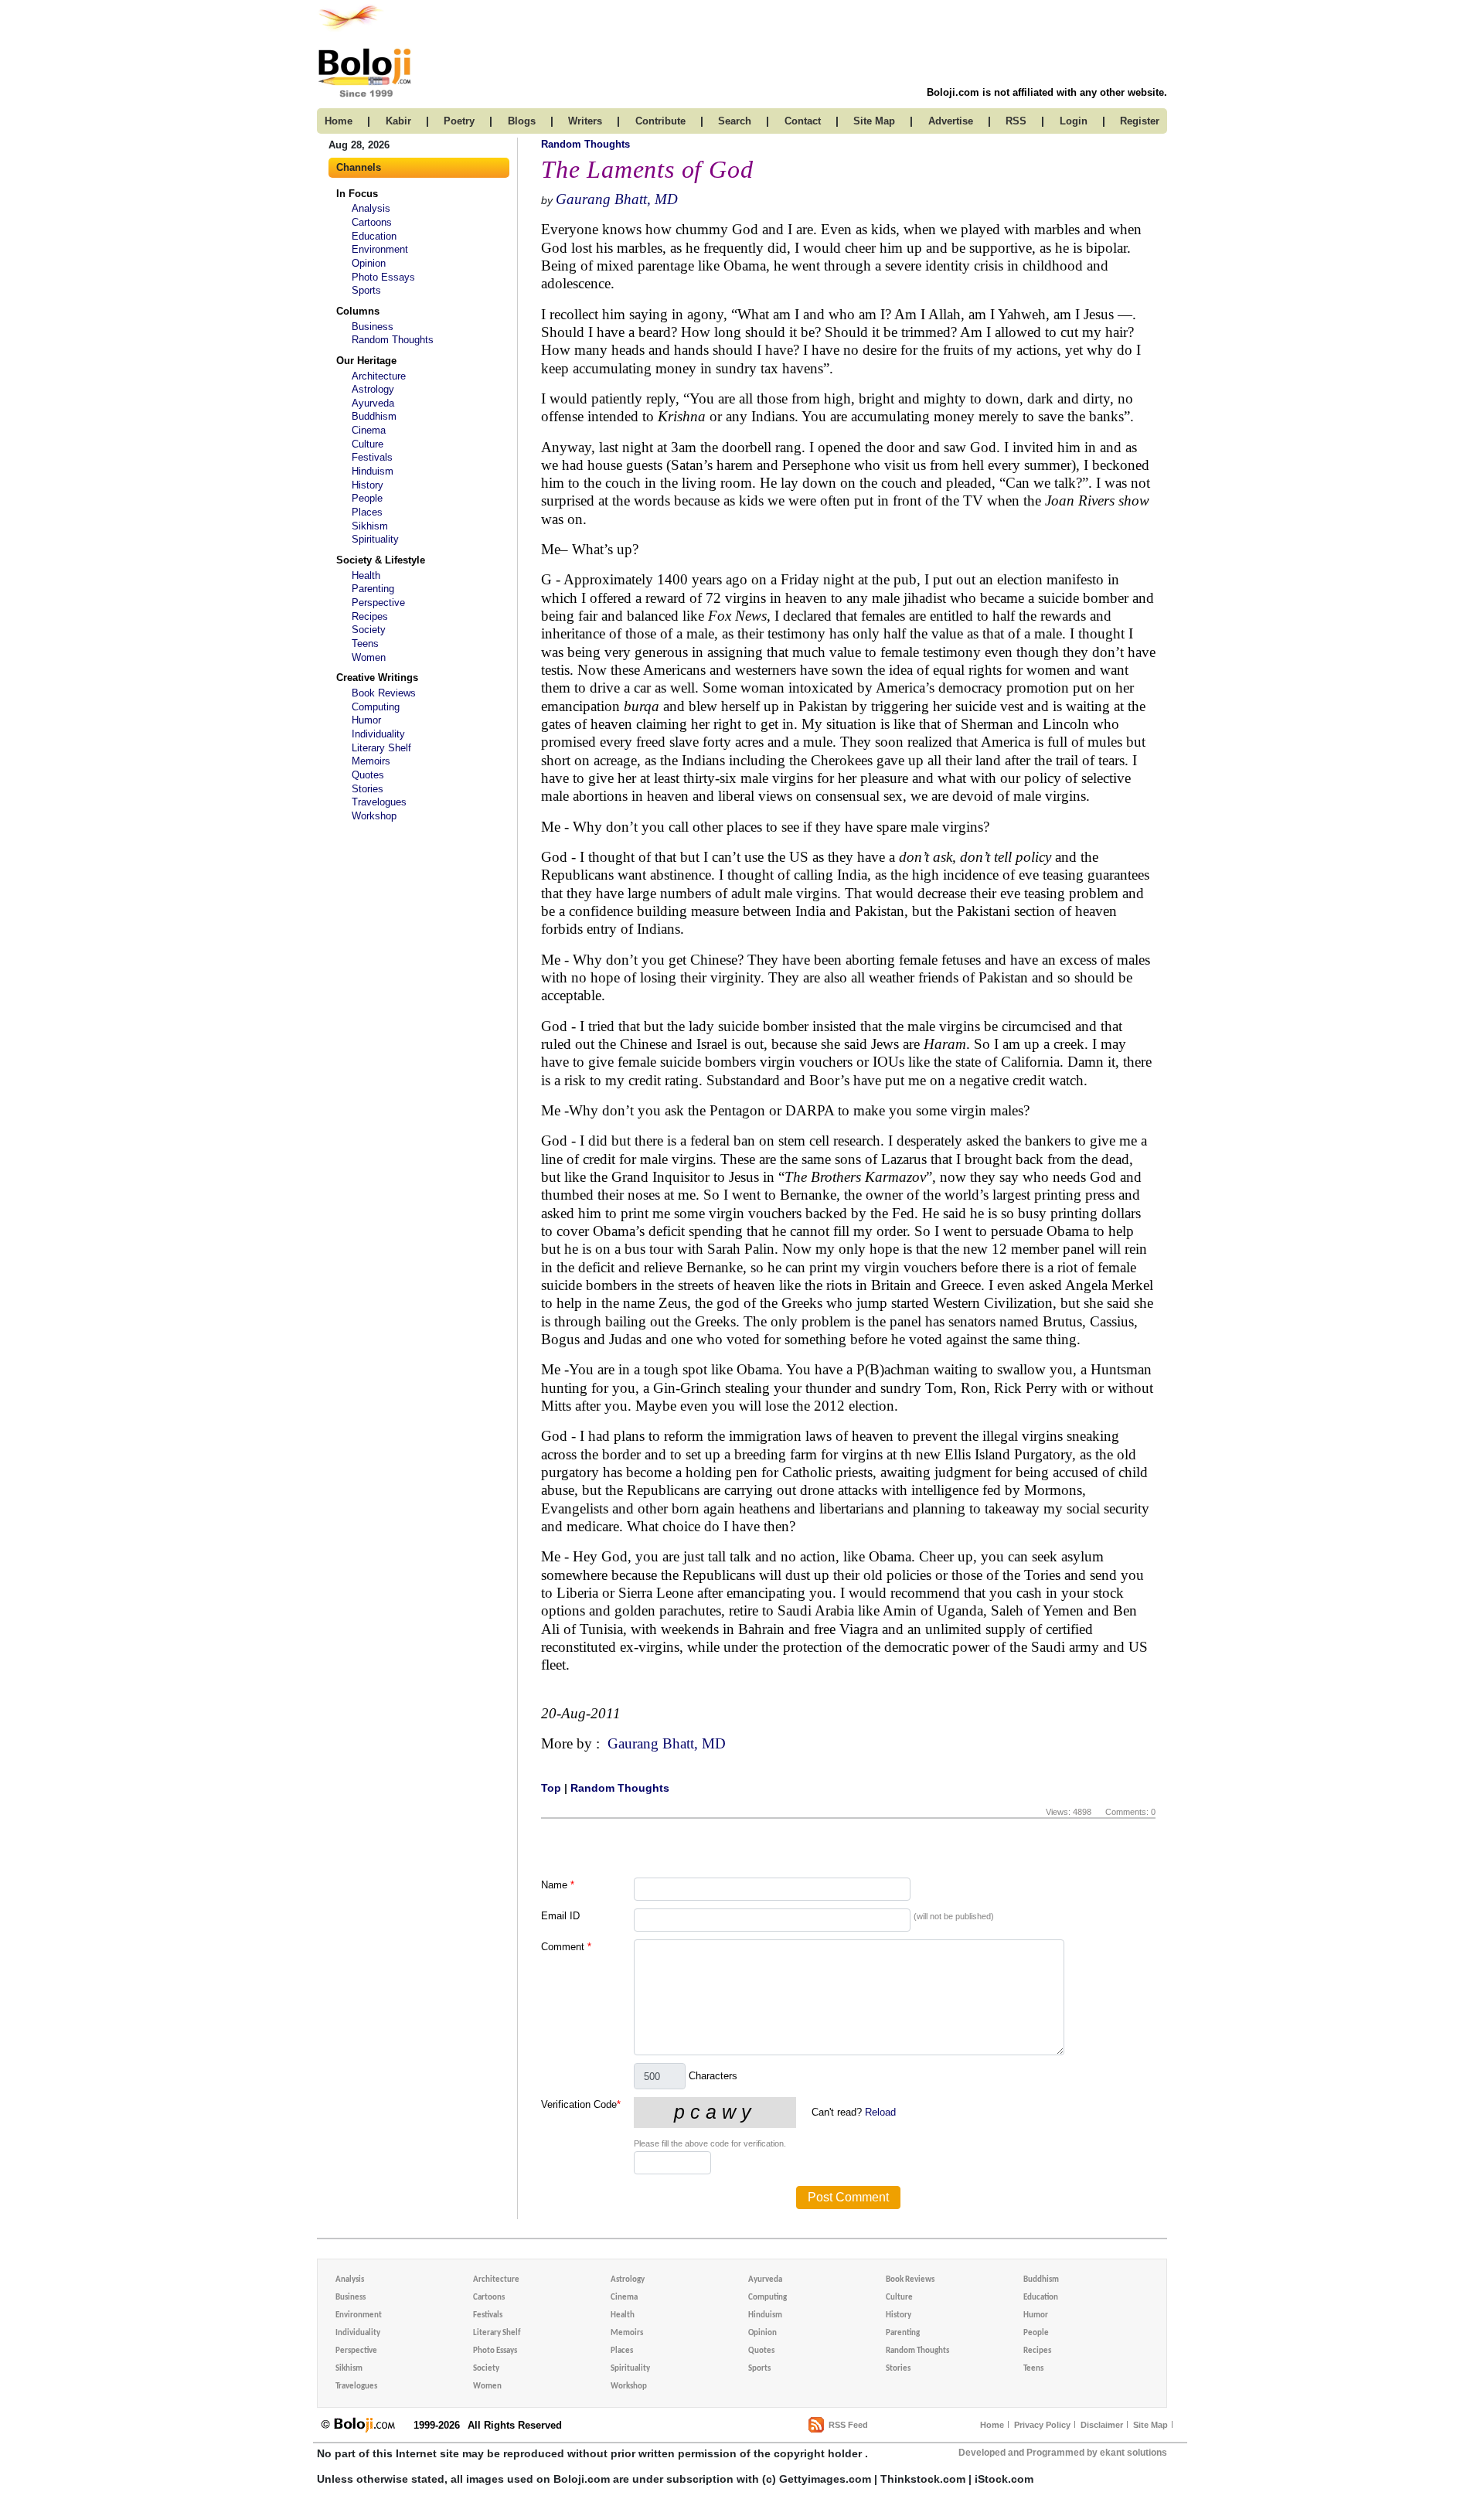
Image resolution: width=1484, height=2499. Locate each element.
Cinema (369, 430)
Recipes (370, 616)
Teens (365, 643)
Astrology (373, 389)
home (339, 121)
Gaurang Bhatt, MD (617, 199)
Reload (880, 2112)
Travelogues (379, 802)
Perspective (378, 603)
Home (992, 2425)
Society (369, 630)
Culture (368, 444)
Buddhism (374, 416)
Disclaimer (1102, 2425)
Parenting (373, 589)
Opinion (369, 263)
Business (373, 327)
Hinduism (373, 471)
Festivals (372, 457)
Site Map (1150, 2425)
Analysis (371, 208)
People (367, 498)
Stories (368, 789)
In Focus (357, 194)
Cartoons (372, 222)
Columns (358, 311)
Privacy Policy (1042, 2425)
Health (366, 575)
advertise (951, 121)
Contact (803, 121)
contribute (660, 121)
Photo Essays (383, 277)
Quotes (368, 775)
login (1074, 121)
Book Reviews (384, 693)
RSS (1016, 121)
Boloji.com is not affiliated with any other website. (1047, 92)
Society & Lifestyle (381, 560)
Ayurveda (373, 403)
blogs (522, 121)
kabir (398, 121)
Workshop (374, 816)
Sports (366, 290)
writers (585, 121)
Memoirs (371, 761)
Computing (376, 707)
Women (369, 657)
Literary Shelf (381, 748)
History (368, 485)
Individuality (378, 734)
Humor (366, 720)
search (735, 121)
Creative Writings (377, 678)
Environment (380, 249)
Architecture (379, 376)
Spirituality (375, 539)
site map (874, 121)
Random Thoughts (393, 340)
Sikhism (370, 526)
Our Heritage (366, 361)
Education (374, 236)
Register (1140, 121)
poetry (459, 121)
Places (367, 512)
